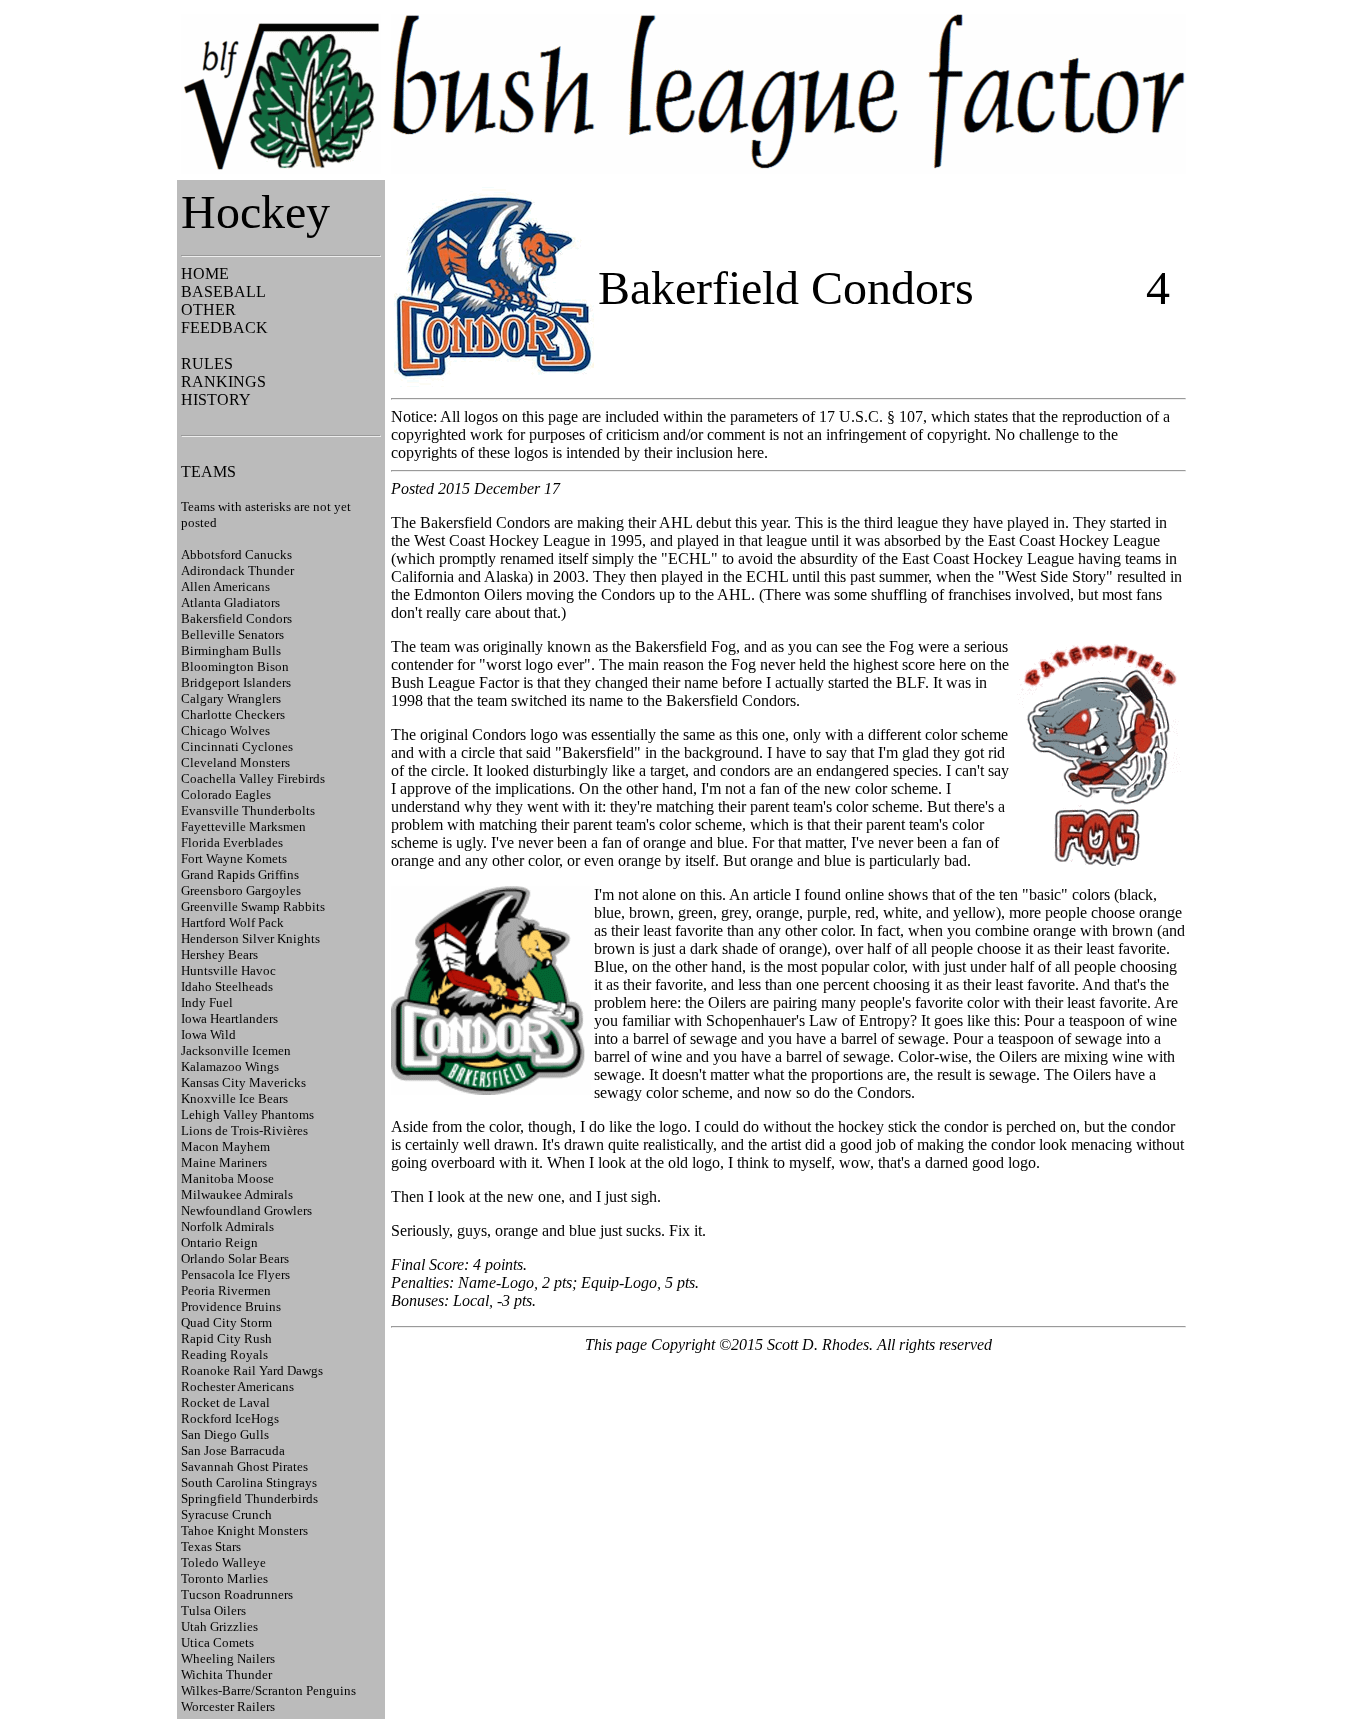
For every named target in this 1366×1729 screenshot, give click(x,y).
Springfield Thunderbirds (249, 1498)
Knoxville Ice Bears (234, 1098)
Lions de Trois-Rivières (244, 1130)
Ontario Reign (219, 1242)
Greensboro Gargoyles (241, 890)
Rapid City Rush (226, 1338)
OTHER (208, 309)
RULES (207, 363)
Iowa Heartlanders (229, 1018)
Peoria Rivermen (226, 1290)
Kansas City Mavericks (243, 1082)
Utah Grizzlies (219, 1626)
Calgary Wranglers (231, 698)
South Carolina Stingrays (249, 1482)
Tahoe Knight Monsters (244, 1530)
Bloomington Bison (235, 666)
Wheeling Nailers (228, 1658)
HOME (205, 273)
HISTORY (216, 399)
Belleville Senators (232, 634)
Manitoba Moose (227, 1178)
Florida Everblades (232, 842)
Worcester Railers (228, 1706)
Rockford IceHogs (230, 1418)
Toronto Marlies (224, 1578)
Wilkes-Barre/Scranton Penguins (268, 1690)
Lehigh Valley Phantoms (247, 1114)
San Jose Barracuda (233, 1450)
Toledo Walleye (223, 1562)
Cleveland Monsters (235, 762)
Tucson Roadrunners (237, 1594)
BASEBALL (223, 291)
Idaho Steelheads (227, 986)
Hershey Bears (219, 954)
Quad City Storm (226, 1322)
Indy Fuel (207, 1002)
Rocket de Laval (225, 1402)
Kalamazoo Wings (230, 1066)
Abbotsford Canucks (236, 554)
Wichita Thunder (226, 1674)
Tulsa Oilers (213, 1610)
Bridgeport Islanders (236, 682)
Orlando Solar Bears (235, 1258)
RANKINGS (223, 381)
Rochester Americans (237, 1386)
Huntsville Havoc (228, 970)
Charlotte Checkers (233, 714)
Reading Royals (224, 1354)
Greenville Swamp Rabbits (253, 906)
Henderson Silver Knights (250, 938)
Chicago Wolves (225, 730)
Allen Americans (225, 586)
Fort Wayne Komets (234, 858)
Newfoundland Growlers (246, 1210)
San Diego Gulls (225, 1434)
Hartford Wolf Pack (232, 922)
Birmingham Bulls (231, 650)
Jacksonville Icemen (236, 1050)
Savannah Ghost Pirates (244, 1466)
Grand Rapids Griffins (240, 874)
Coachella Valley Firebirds (253, 778)
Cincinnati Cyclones (237, 746)
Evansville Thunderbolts (248, 810)
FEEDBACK (224, 327)
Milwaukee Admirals (237, 1194)
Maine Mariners (224, 1162)
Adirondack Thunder (237, 570)
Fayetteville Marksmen (243, 826)
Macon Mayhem (225, 1146)
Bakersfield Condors (236, 618)
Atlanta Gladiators (230, 602)
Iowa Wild (208, 1034)
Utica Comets (217, 1642)
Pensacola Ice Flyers (235, 1274)
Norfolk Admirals (227, 1226)
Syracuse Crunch (226, 1514)
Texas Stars (211, 1546)
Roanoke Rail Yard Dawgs (252, 1370)
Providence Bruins (231, 1306)
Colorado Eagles (226, 794)
